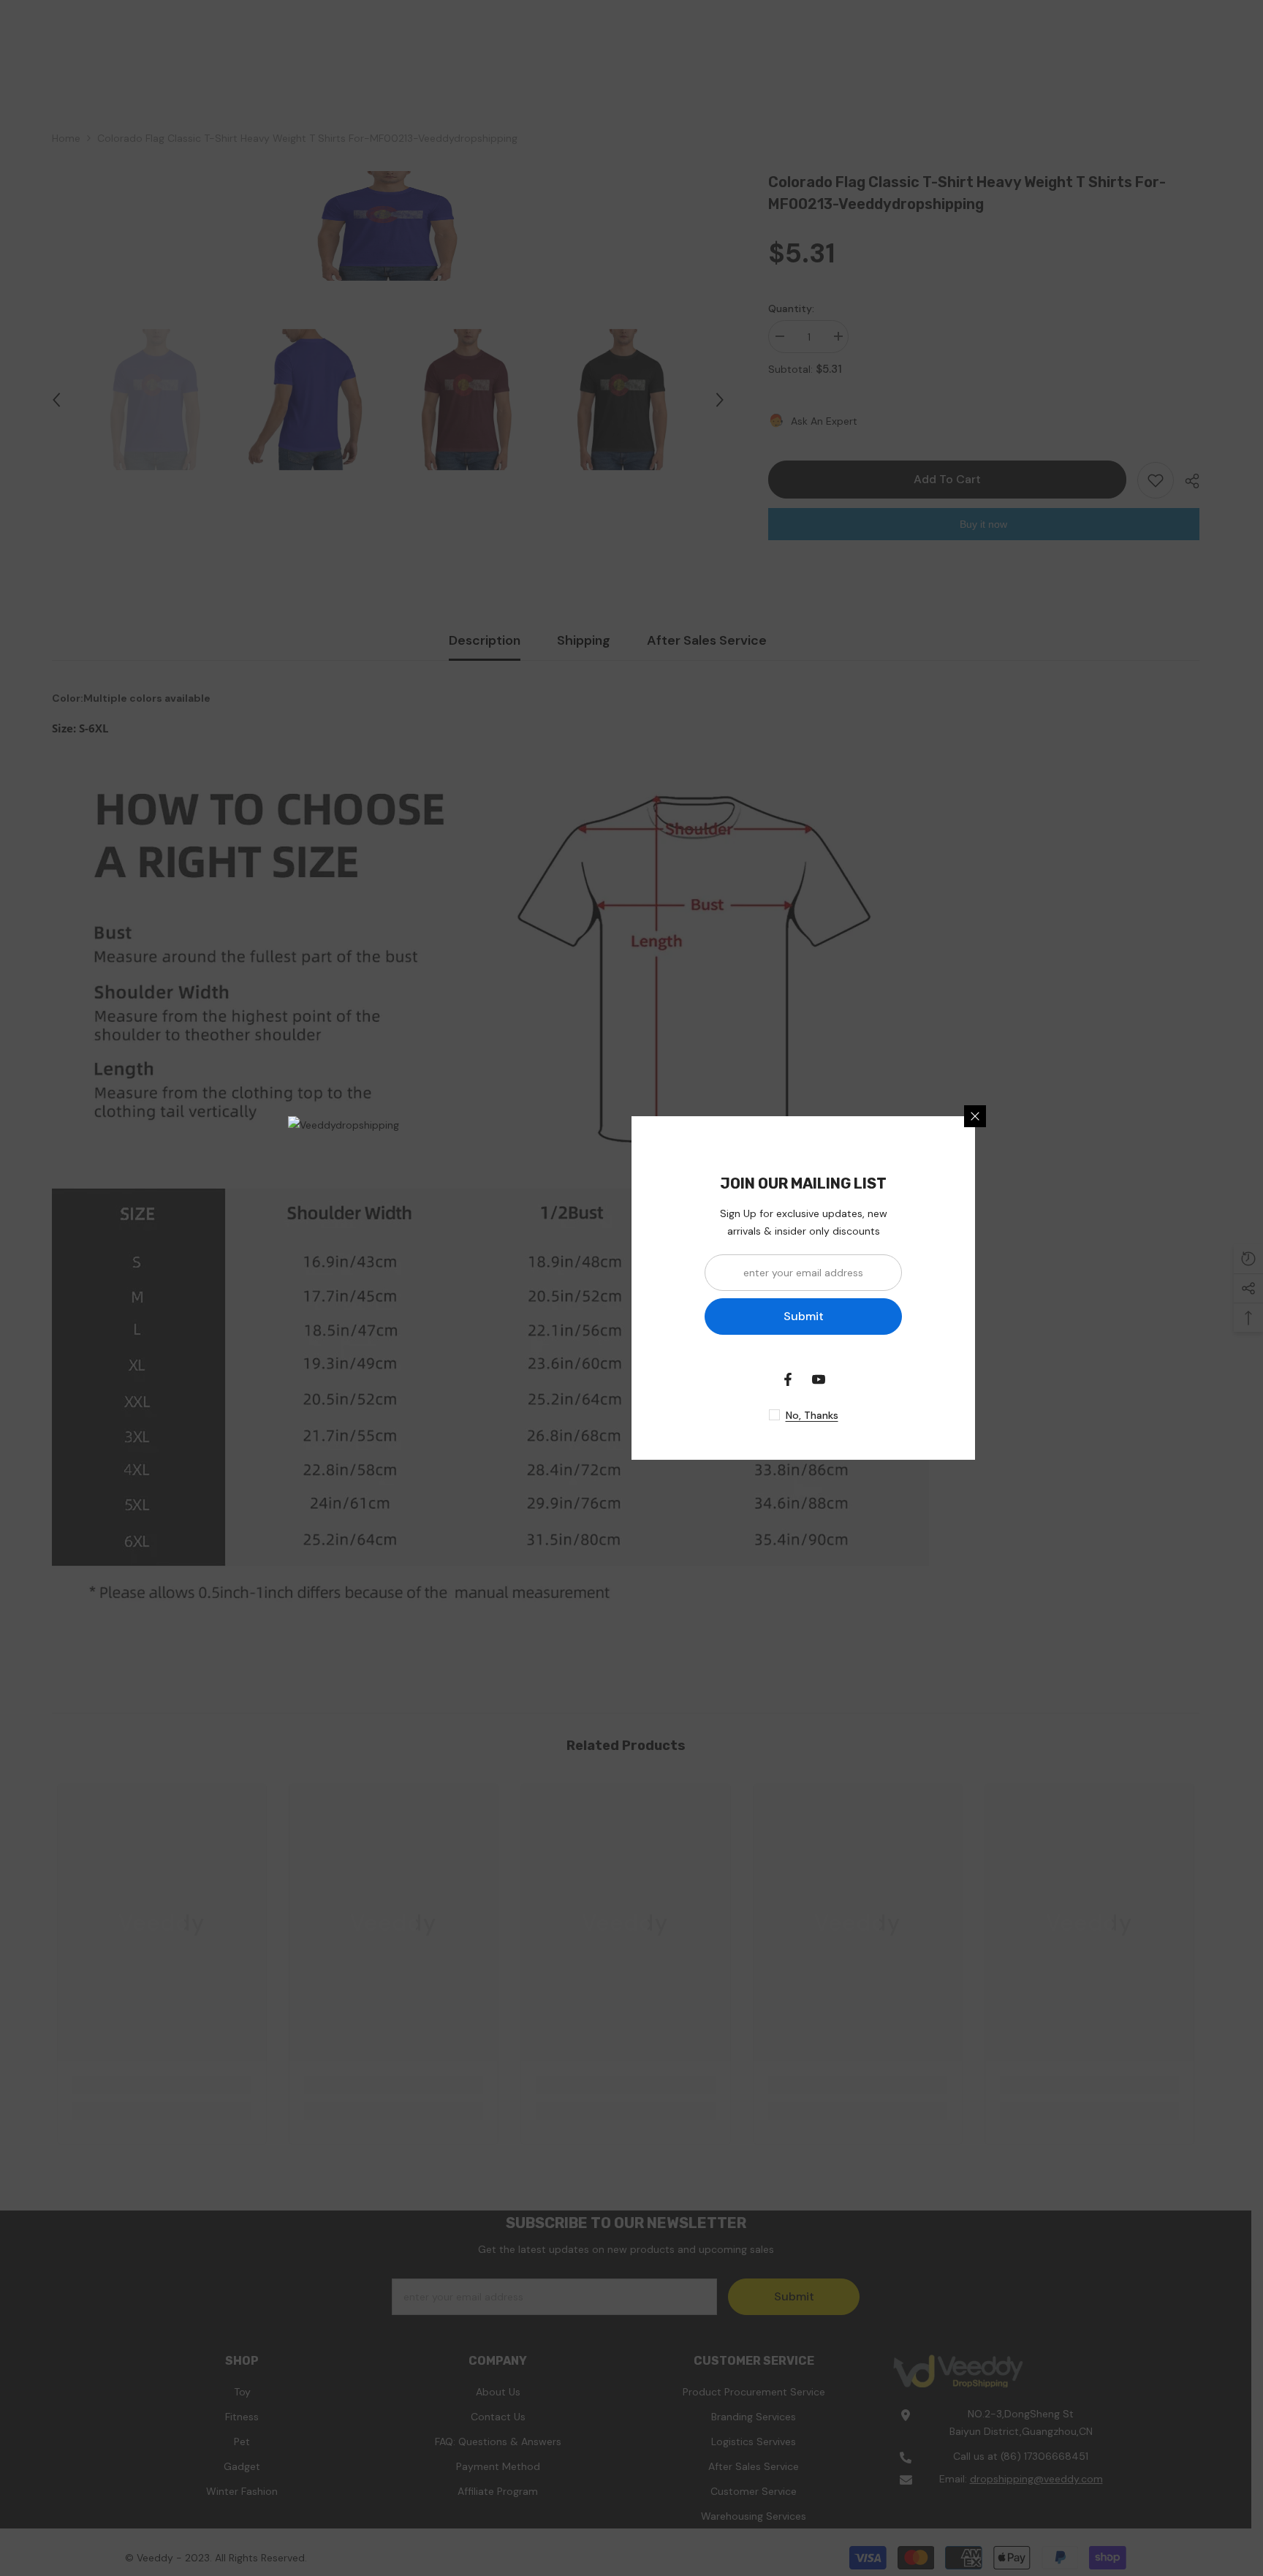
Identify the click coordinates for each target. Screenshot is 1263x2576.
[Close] (975, 1116)
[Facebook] (788, 1379)
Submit (804, 1316)
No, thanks (812, 1415)
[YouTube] (819, 1379)
